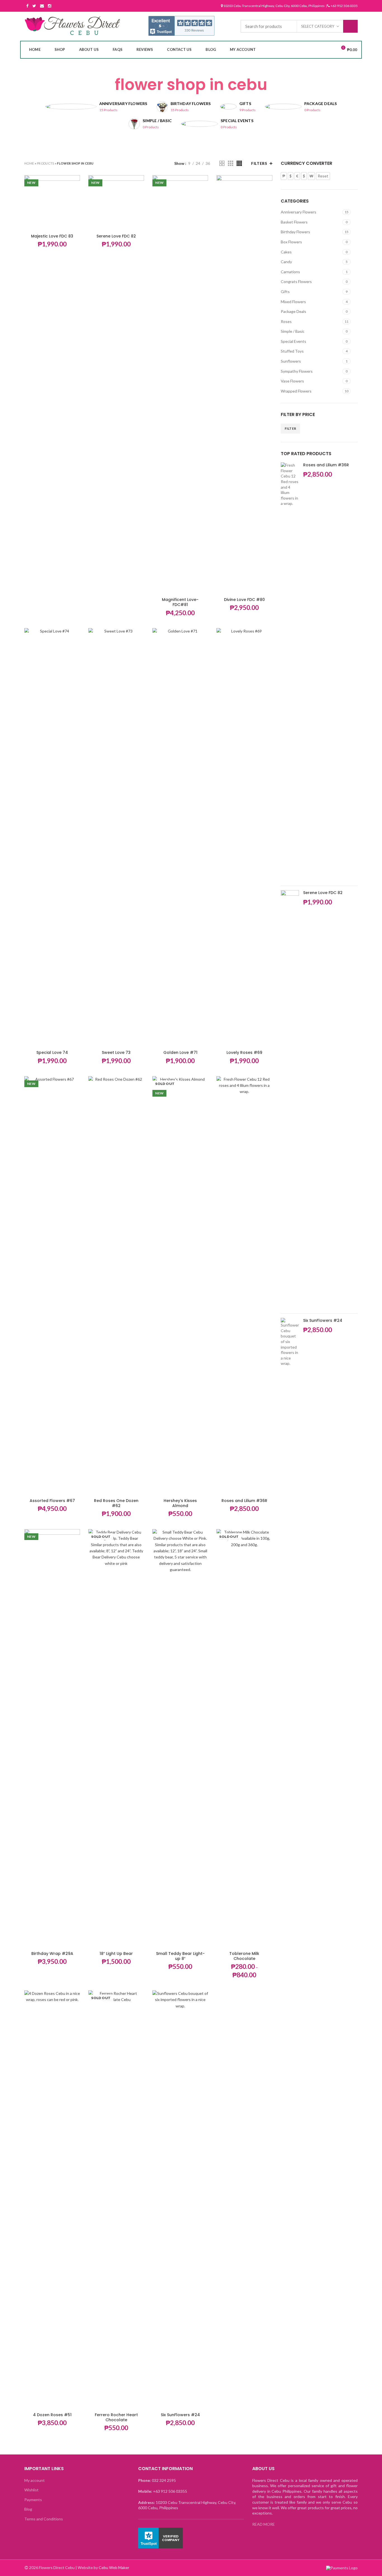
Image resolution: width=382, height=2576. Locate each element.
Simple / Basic (293, 331)
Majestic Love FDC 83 (52, 236)
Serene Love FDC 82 (116, 236)
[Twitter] (34, 6)
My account (35, 2480)
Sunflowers (291, 361)
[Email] (42, 6)
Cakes (286, 252)
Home (29, 163)
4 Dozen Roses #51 (52, 2415)
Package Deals (293, 311)
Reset (323, 176)
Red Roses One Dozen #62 (116, 1503)
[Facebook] (27, 6)
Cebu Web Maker (114, 2567)
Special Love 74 (52, 1052)
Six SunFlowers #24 (180, 2415)
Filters (259, 163)
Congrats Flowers (296, 281)
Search (350, 26)
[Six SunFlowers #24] (290, 1527)
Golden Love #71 (180, 1052)
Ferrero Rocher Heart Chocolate (116, 2417)
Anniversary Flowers (299, 212)
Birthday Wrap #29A (52, 1954)
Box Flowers (291, 242)
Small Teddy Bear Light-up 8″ (180, 1956)
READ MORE (264, 2524)
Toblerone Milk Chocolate (244, 1956)
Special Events (293, 341)
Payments (33, 2500)
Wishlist (31, 2490)
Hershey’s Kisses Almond (180, 1503)
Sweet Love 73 (116, 1052)
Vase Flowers (292, 381)
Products (45, 163)
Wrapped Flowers (296, 391)
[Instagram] (49, 6)
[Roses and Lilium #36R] (290, 672)
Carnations (290, 272)
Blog (28, 2509)
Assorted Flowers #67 (52, 1501)
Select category (318, 26)
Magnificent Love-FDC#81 (180, 602)
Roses (286, 321)
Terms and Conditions (44, 2519)
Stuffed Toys (292, 351)
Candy (286, 262)
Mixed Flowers (293, 302)
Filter (291, 428)
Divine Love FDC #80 (244, 600)
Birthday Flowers (295, 232)
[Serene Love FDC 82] (290, 1100)
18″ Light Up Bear (116, 1954)
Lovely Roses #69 (244, 1052)
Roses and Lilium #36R (244, 1501)
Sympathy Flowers (297, 371)
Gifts (285, 292)
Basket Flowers (294, 222)
